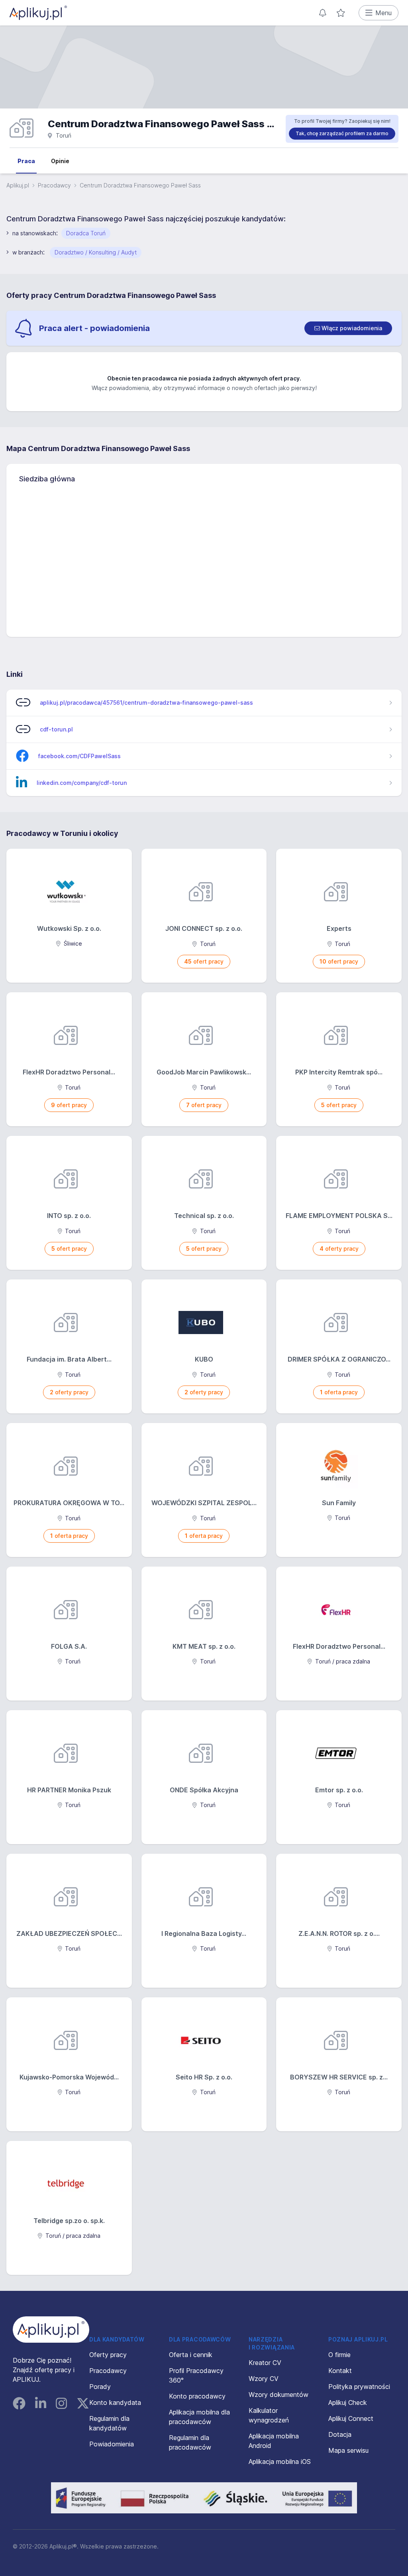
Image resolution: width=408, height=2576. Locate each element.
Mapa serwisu (348, 2450)
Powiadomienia (112, 2444)
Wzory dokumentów (279, 2395)
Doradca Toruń (86, 233)
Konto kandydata (115, 2403)
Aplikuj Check (348, 2403)
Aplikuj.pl (18, 185)
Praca (26, 161)
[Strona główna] (38, 13)
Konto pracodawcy (197, 2396)
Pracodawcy (54, 185)
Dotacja (340, 2434)
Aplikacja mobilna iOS (280, 2462)
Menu (383, 13)
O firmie (339, 2355)
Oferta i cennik (191, 2355)
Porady (100, 2387)
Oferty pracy (108, 2355)
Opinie (60, 161)
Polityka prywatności (359, 2387)
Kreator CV (265, 2363)
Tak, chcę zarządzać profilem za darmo (342, 133)
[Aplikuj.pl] (51, 2330)
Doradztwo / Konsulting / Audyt (96, 252)
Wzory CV (264, 2379)
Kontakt (340, 2371)
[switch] (348, 328)
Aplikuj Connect (351, 2418)
